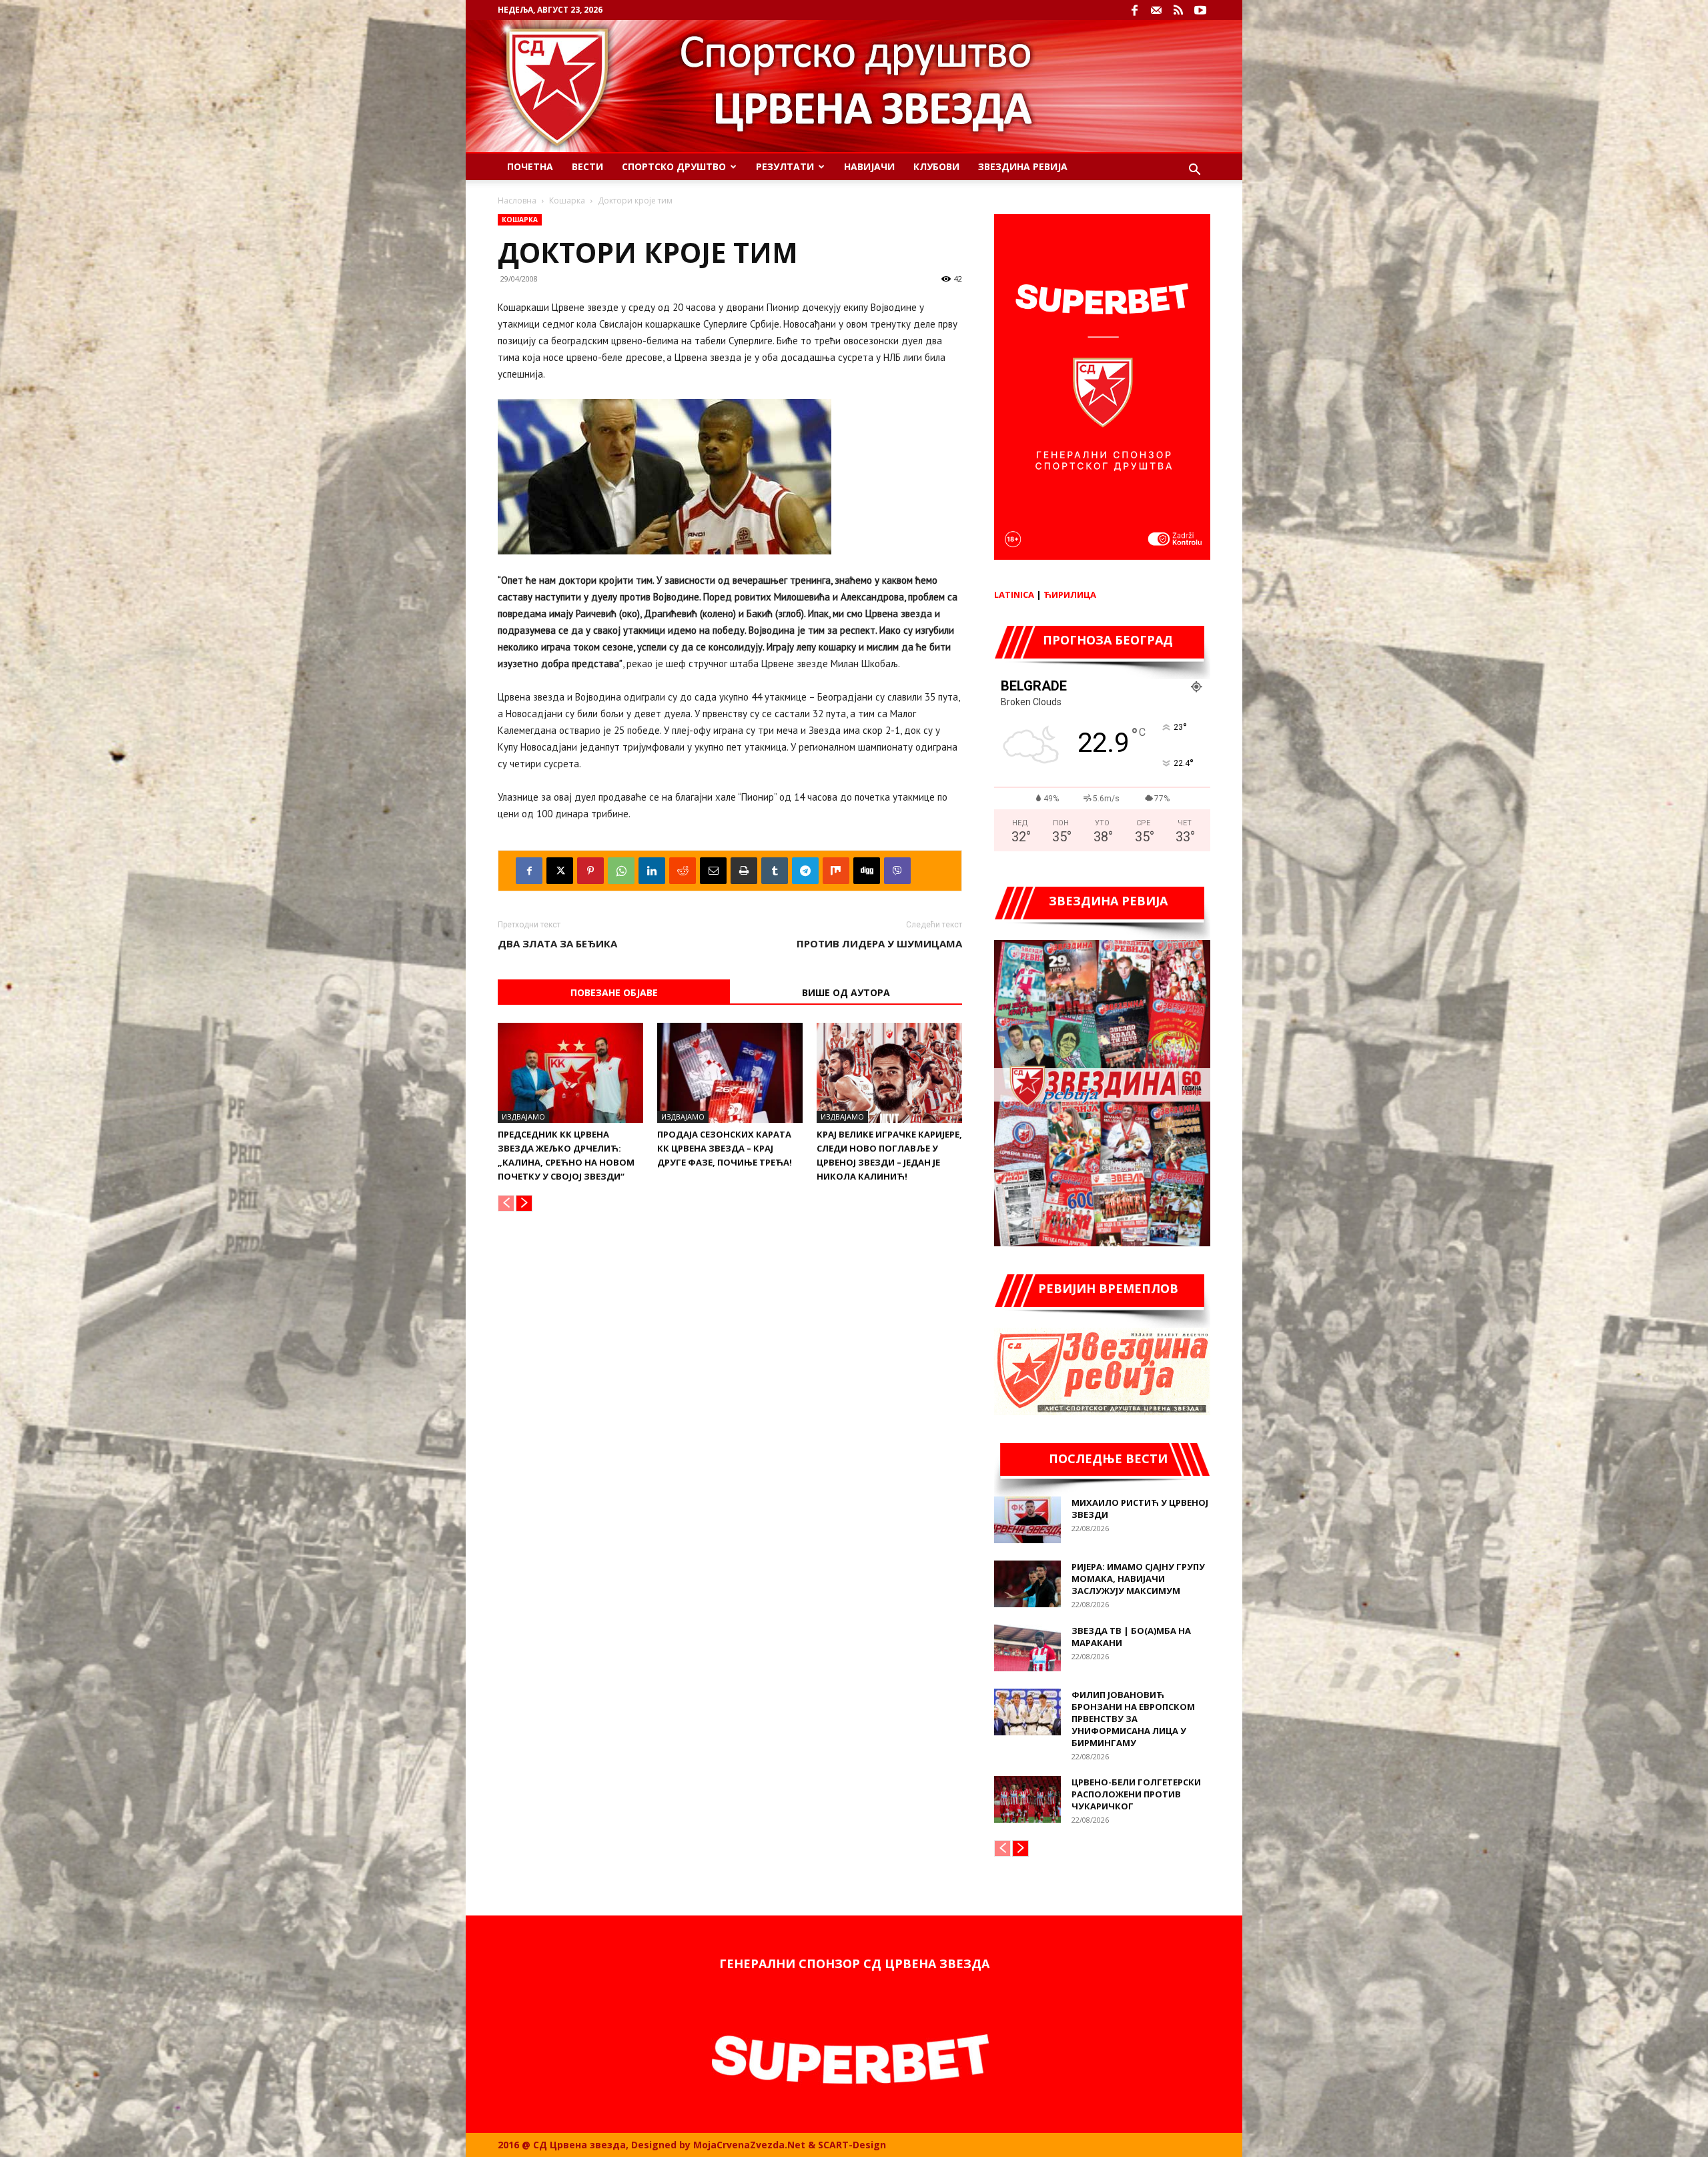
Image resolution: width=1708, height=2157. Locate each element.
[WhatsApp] (621, 871)
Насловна (517, 200)
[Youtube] (1200, 10)
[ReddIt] (683, 871)
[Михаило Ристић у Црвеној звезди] (1027, 1520)
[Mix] (836, 871)
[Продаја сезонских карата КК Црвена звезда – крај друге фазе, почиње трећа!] (730, 1073)
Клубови (936, 166)
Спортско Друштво (674, 166)
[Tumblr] (775, 871)
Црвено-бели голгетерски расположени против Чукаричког (1136, 1794)
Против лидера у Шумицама (879, 943)
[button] (1194, 171)
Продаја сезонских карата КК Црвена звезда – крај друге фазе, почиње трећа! (725, 1148)
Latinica (1014, 594)
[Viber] (897, 871)
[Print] (744, 871)
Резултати (785, 166)
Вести (587, 166)
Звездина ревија (1023, 166)
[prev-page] (506, 1203)
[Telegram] (805, 871)
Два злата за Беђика (557, 943)
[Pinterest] (590, 871)
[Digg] (867, 871)
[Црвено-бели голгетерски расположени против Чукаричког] (1027, 1799)
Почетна (530, 166)
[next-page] (524, 1203)
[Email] (713, 871)
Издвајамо (523, 1117)
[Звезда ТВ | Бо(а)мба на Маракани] (1027, 1648)
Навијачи (869, 166)
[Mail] (1156, 10)
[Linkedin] (652, 871)
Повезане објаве (614, 992)
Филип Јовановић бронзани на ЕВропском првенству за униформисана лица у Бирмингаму (1133, 1719)
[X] (560, 871)
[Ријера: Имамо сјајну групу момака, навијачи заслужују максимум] (1027, 1584)
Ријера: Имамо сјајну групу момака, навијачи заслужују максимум (1138, 1579)
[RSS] (1178, 10)
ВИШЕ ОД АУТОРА (846, 992)
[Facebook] (1134, 10)
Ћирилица (1070, 594)
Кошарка (567, 200)
